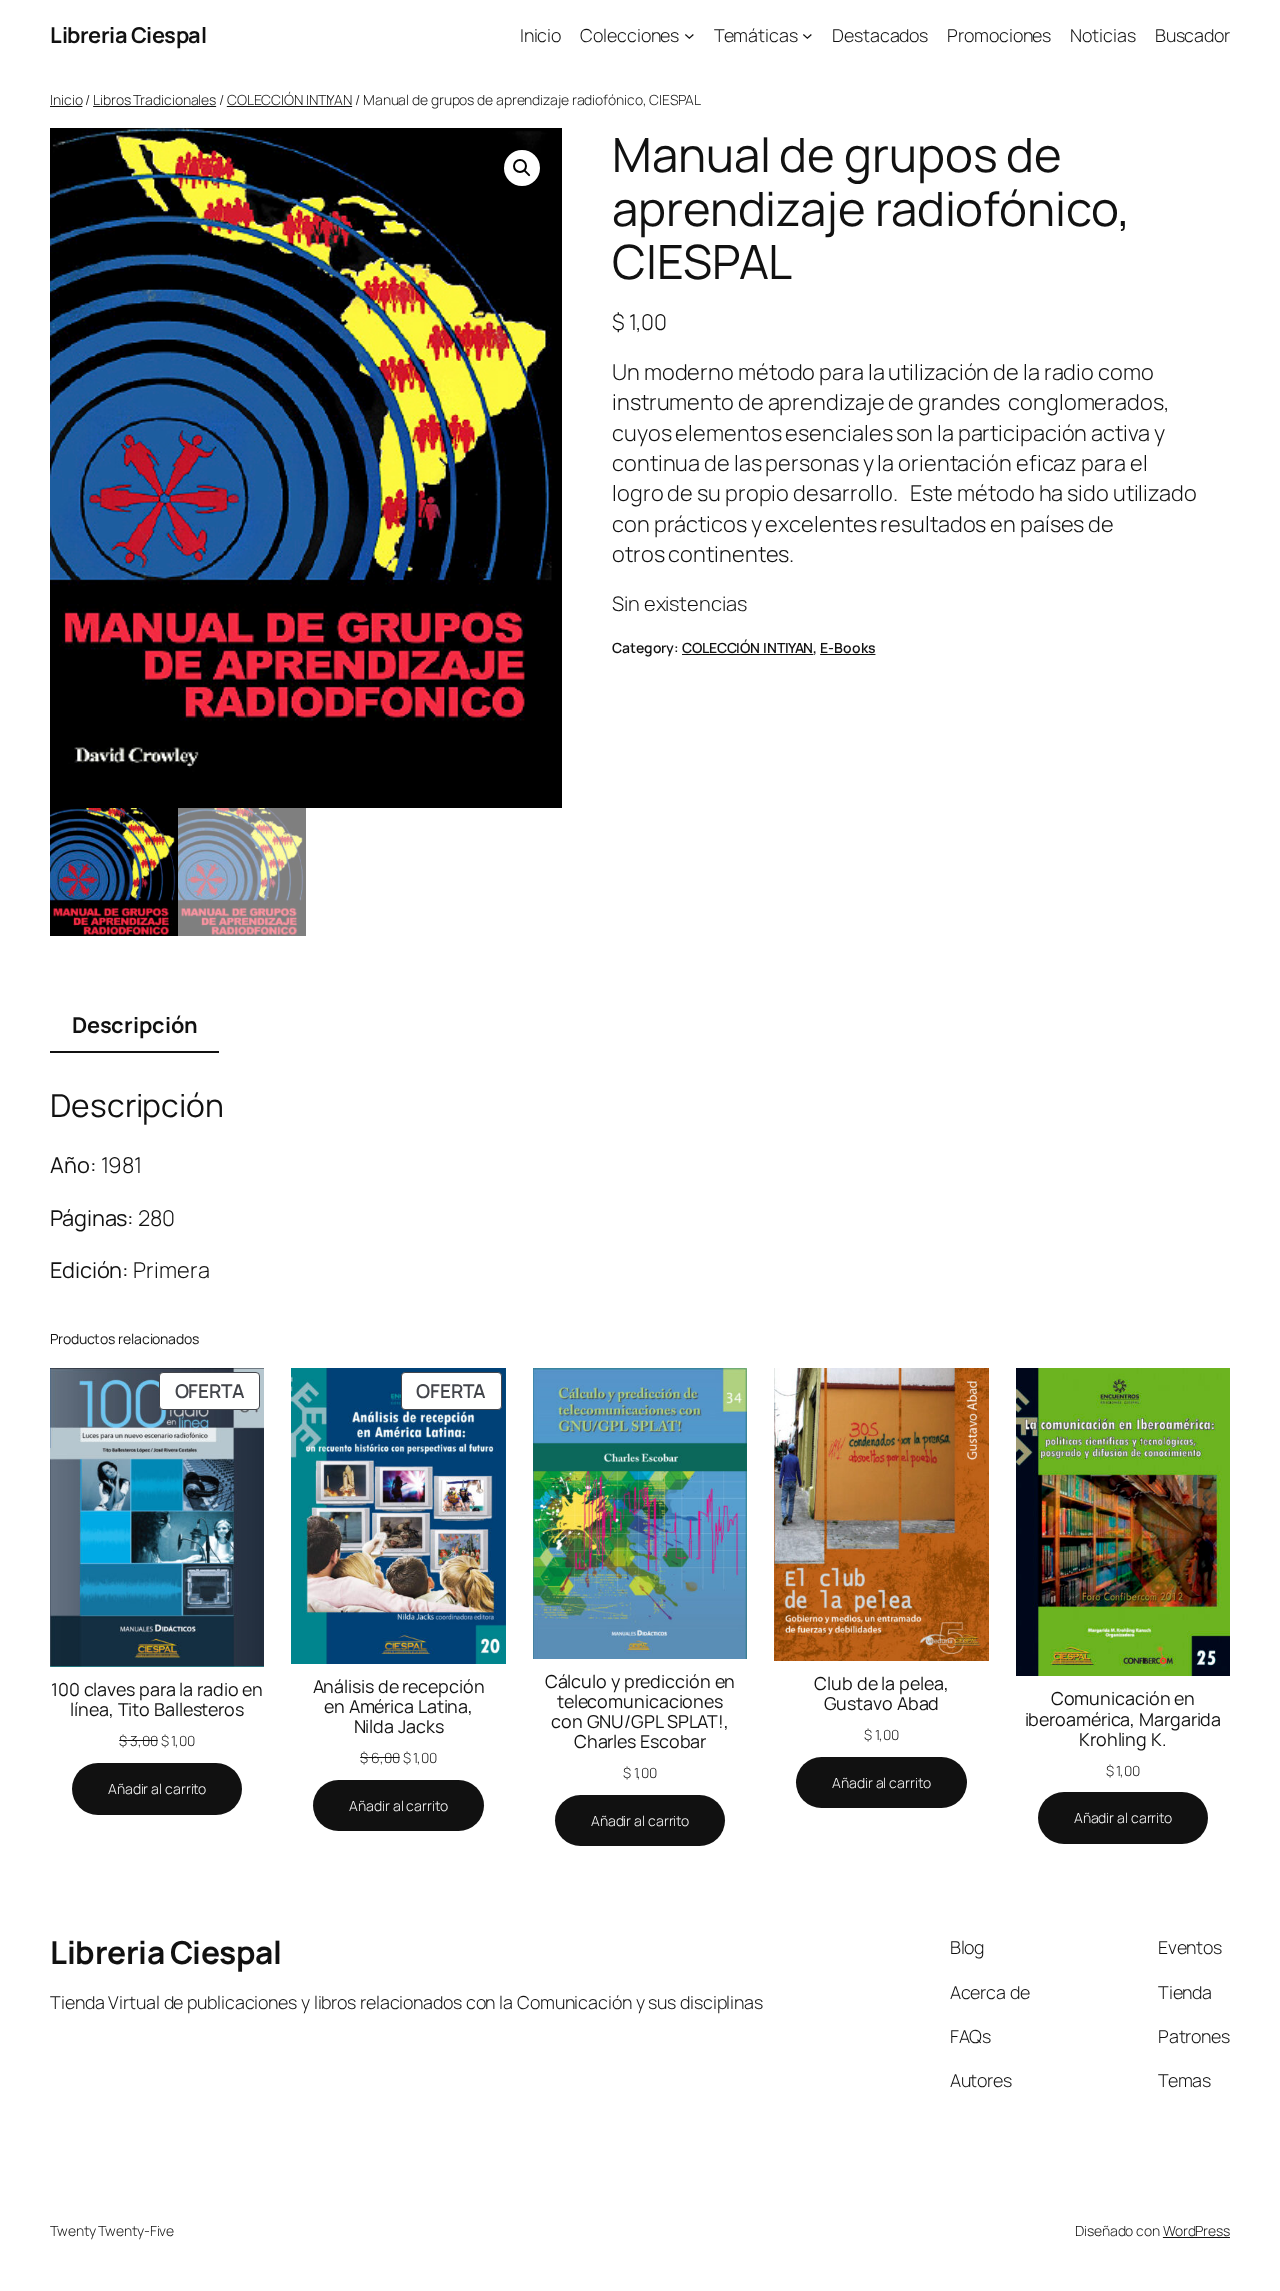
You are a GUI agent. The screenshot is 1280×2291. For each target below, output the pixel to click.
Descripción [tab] (135, 1025)
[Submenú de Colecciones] (689, 35)
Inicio (66, 99)
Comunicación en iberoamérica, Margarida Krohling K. (1123, 1718)
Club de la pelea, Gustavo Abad (881, 1693)
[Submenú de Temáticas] (807, 35)
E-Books (847, 647)
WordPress (1196, 2230)
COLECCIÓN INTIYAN (289, 99)
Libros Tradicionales (154, 99)
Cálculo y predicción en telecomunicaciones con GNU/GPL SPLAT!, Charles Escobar (640, 1711)
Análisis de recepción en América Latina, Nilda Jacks (399, 1706)
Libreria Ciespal (128, 35)
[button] (522, 168)
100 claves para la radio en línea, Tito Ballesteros (157, 1699)
